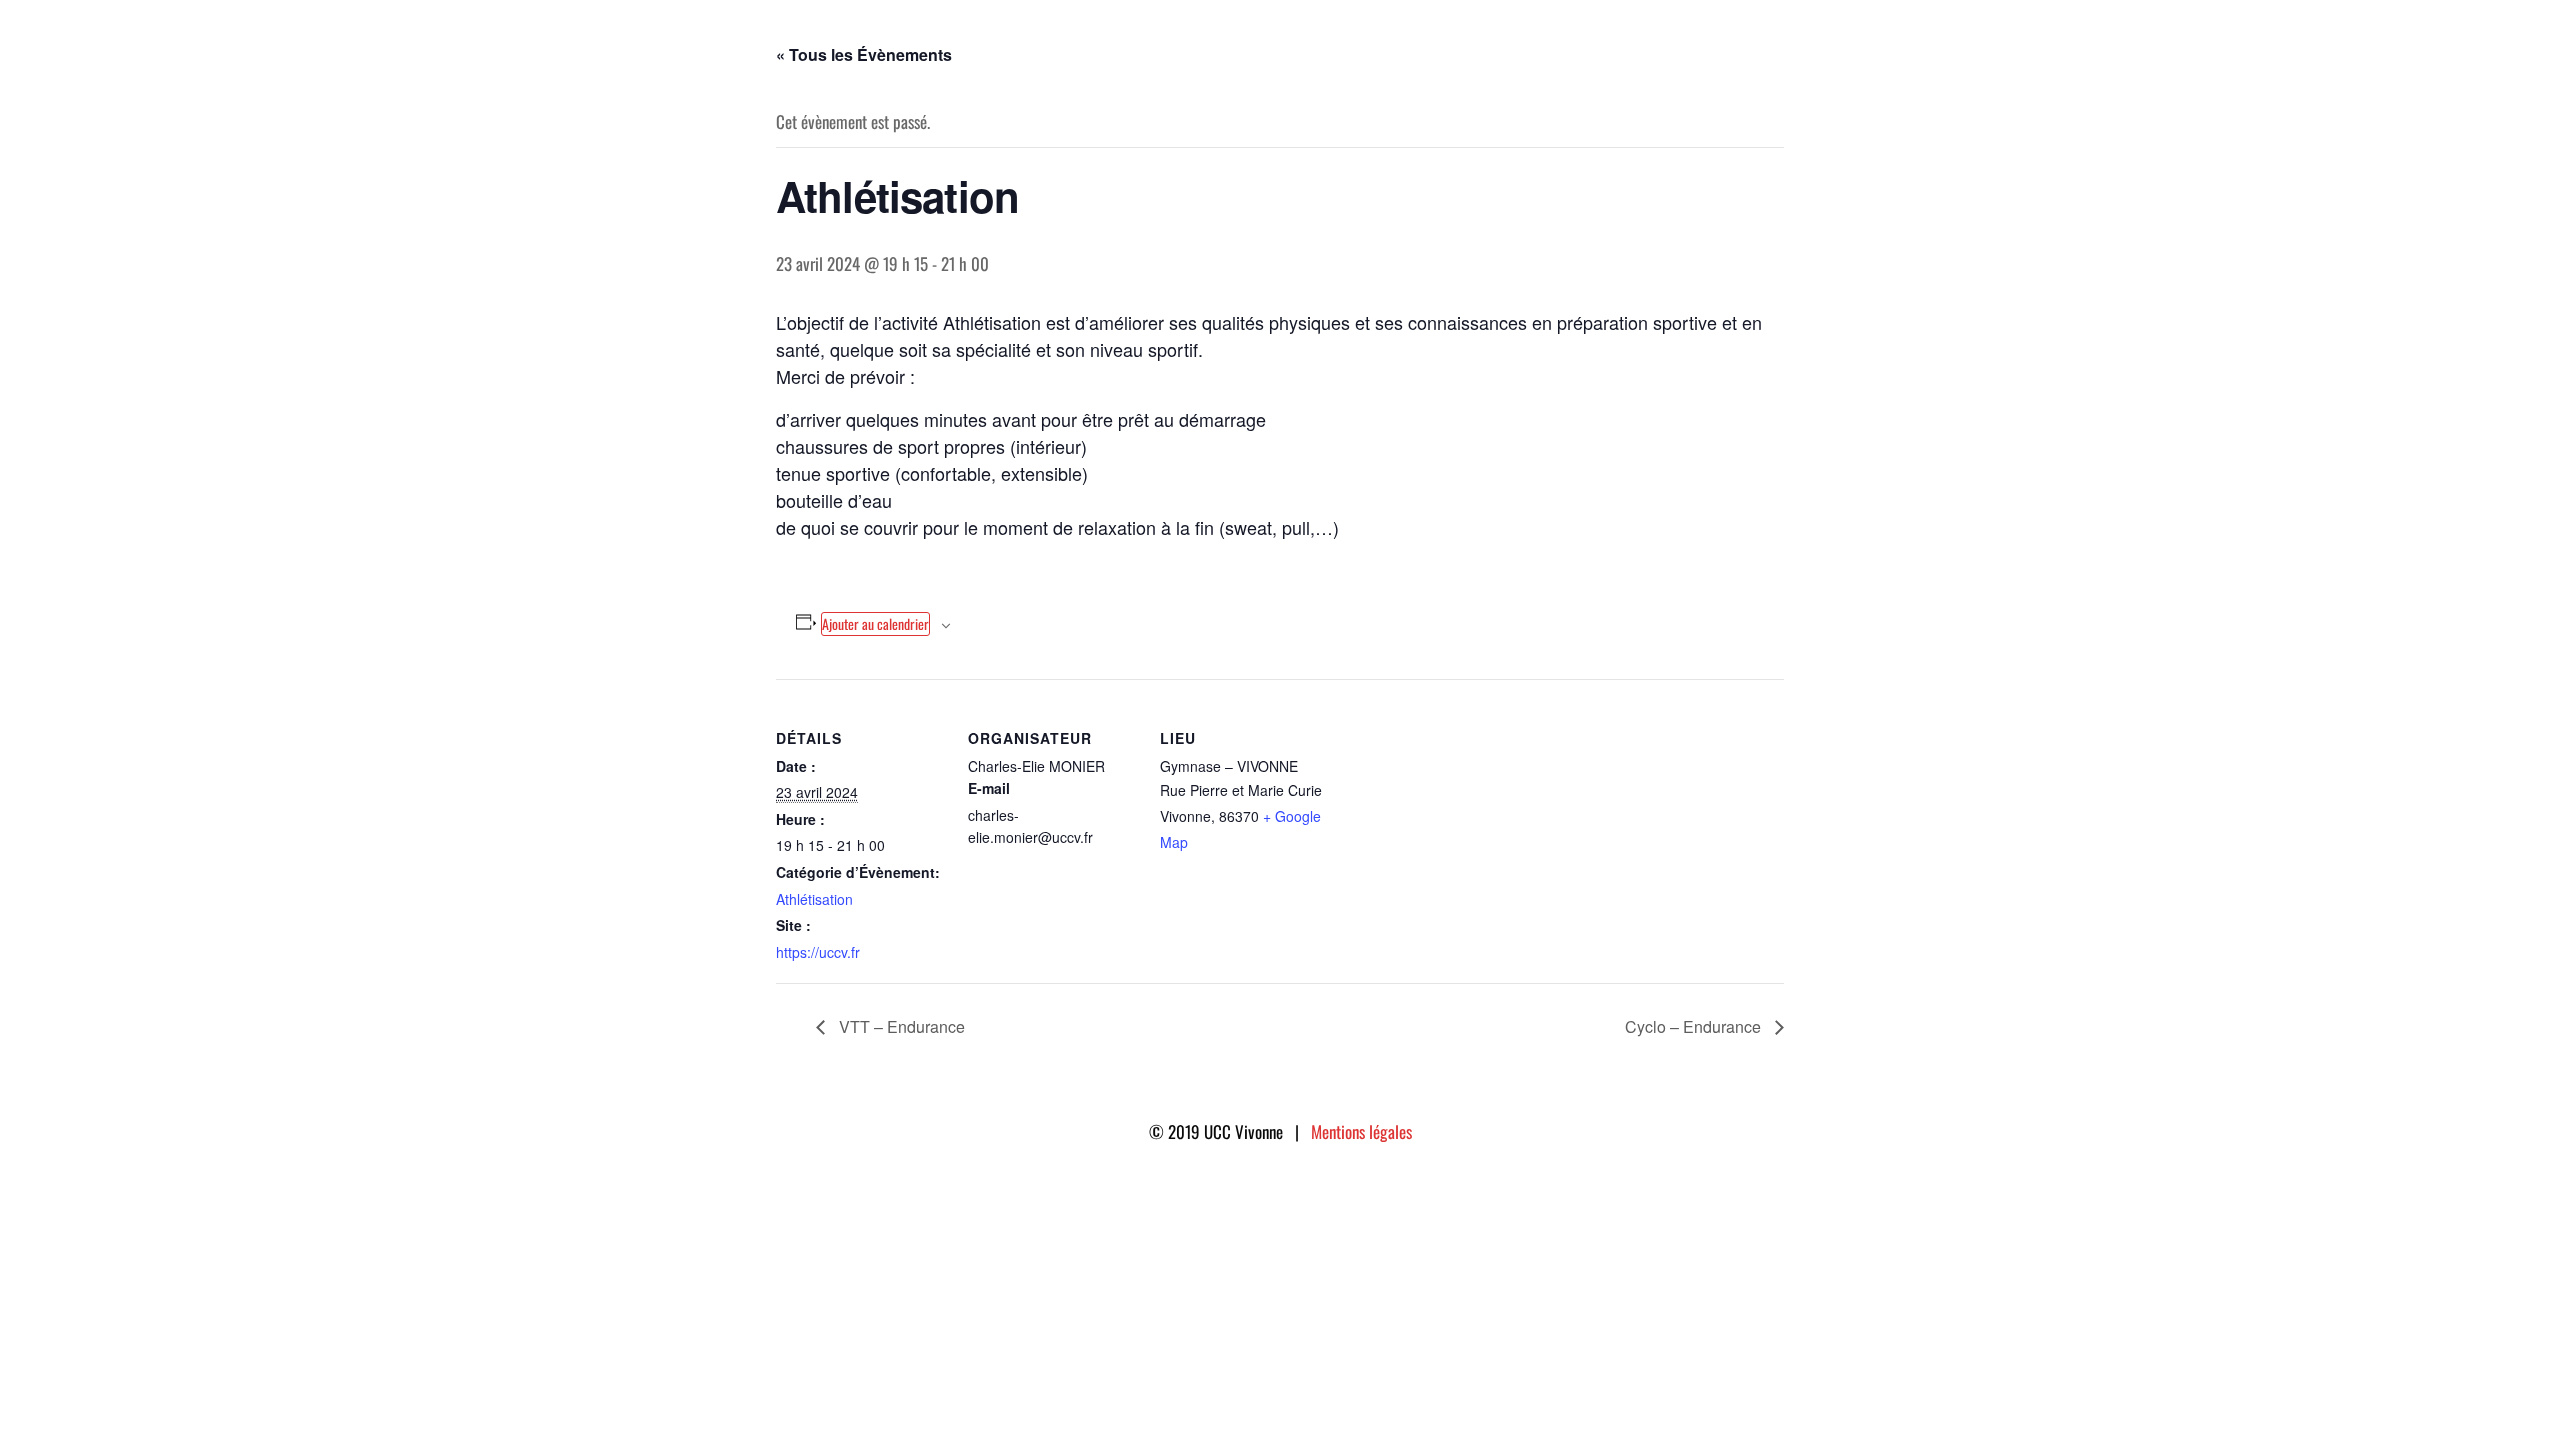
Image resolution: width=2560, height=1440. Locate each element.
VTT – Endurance (900, 1026)
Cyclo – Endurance (1695, 1026)
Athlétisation (814, 899)
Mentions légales (1361, 1131)
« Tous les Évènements (864, 54)
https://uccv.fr (818, 952)
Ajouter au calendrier (875, 623)
